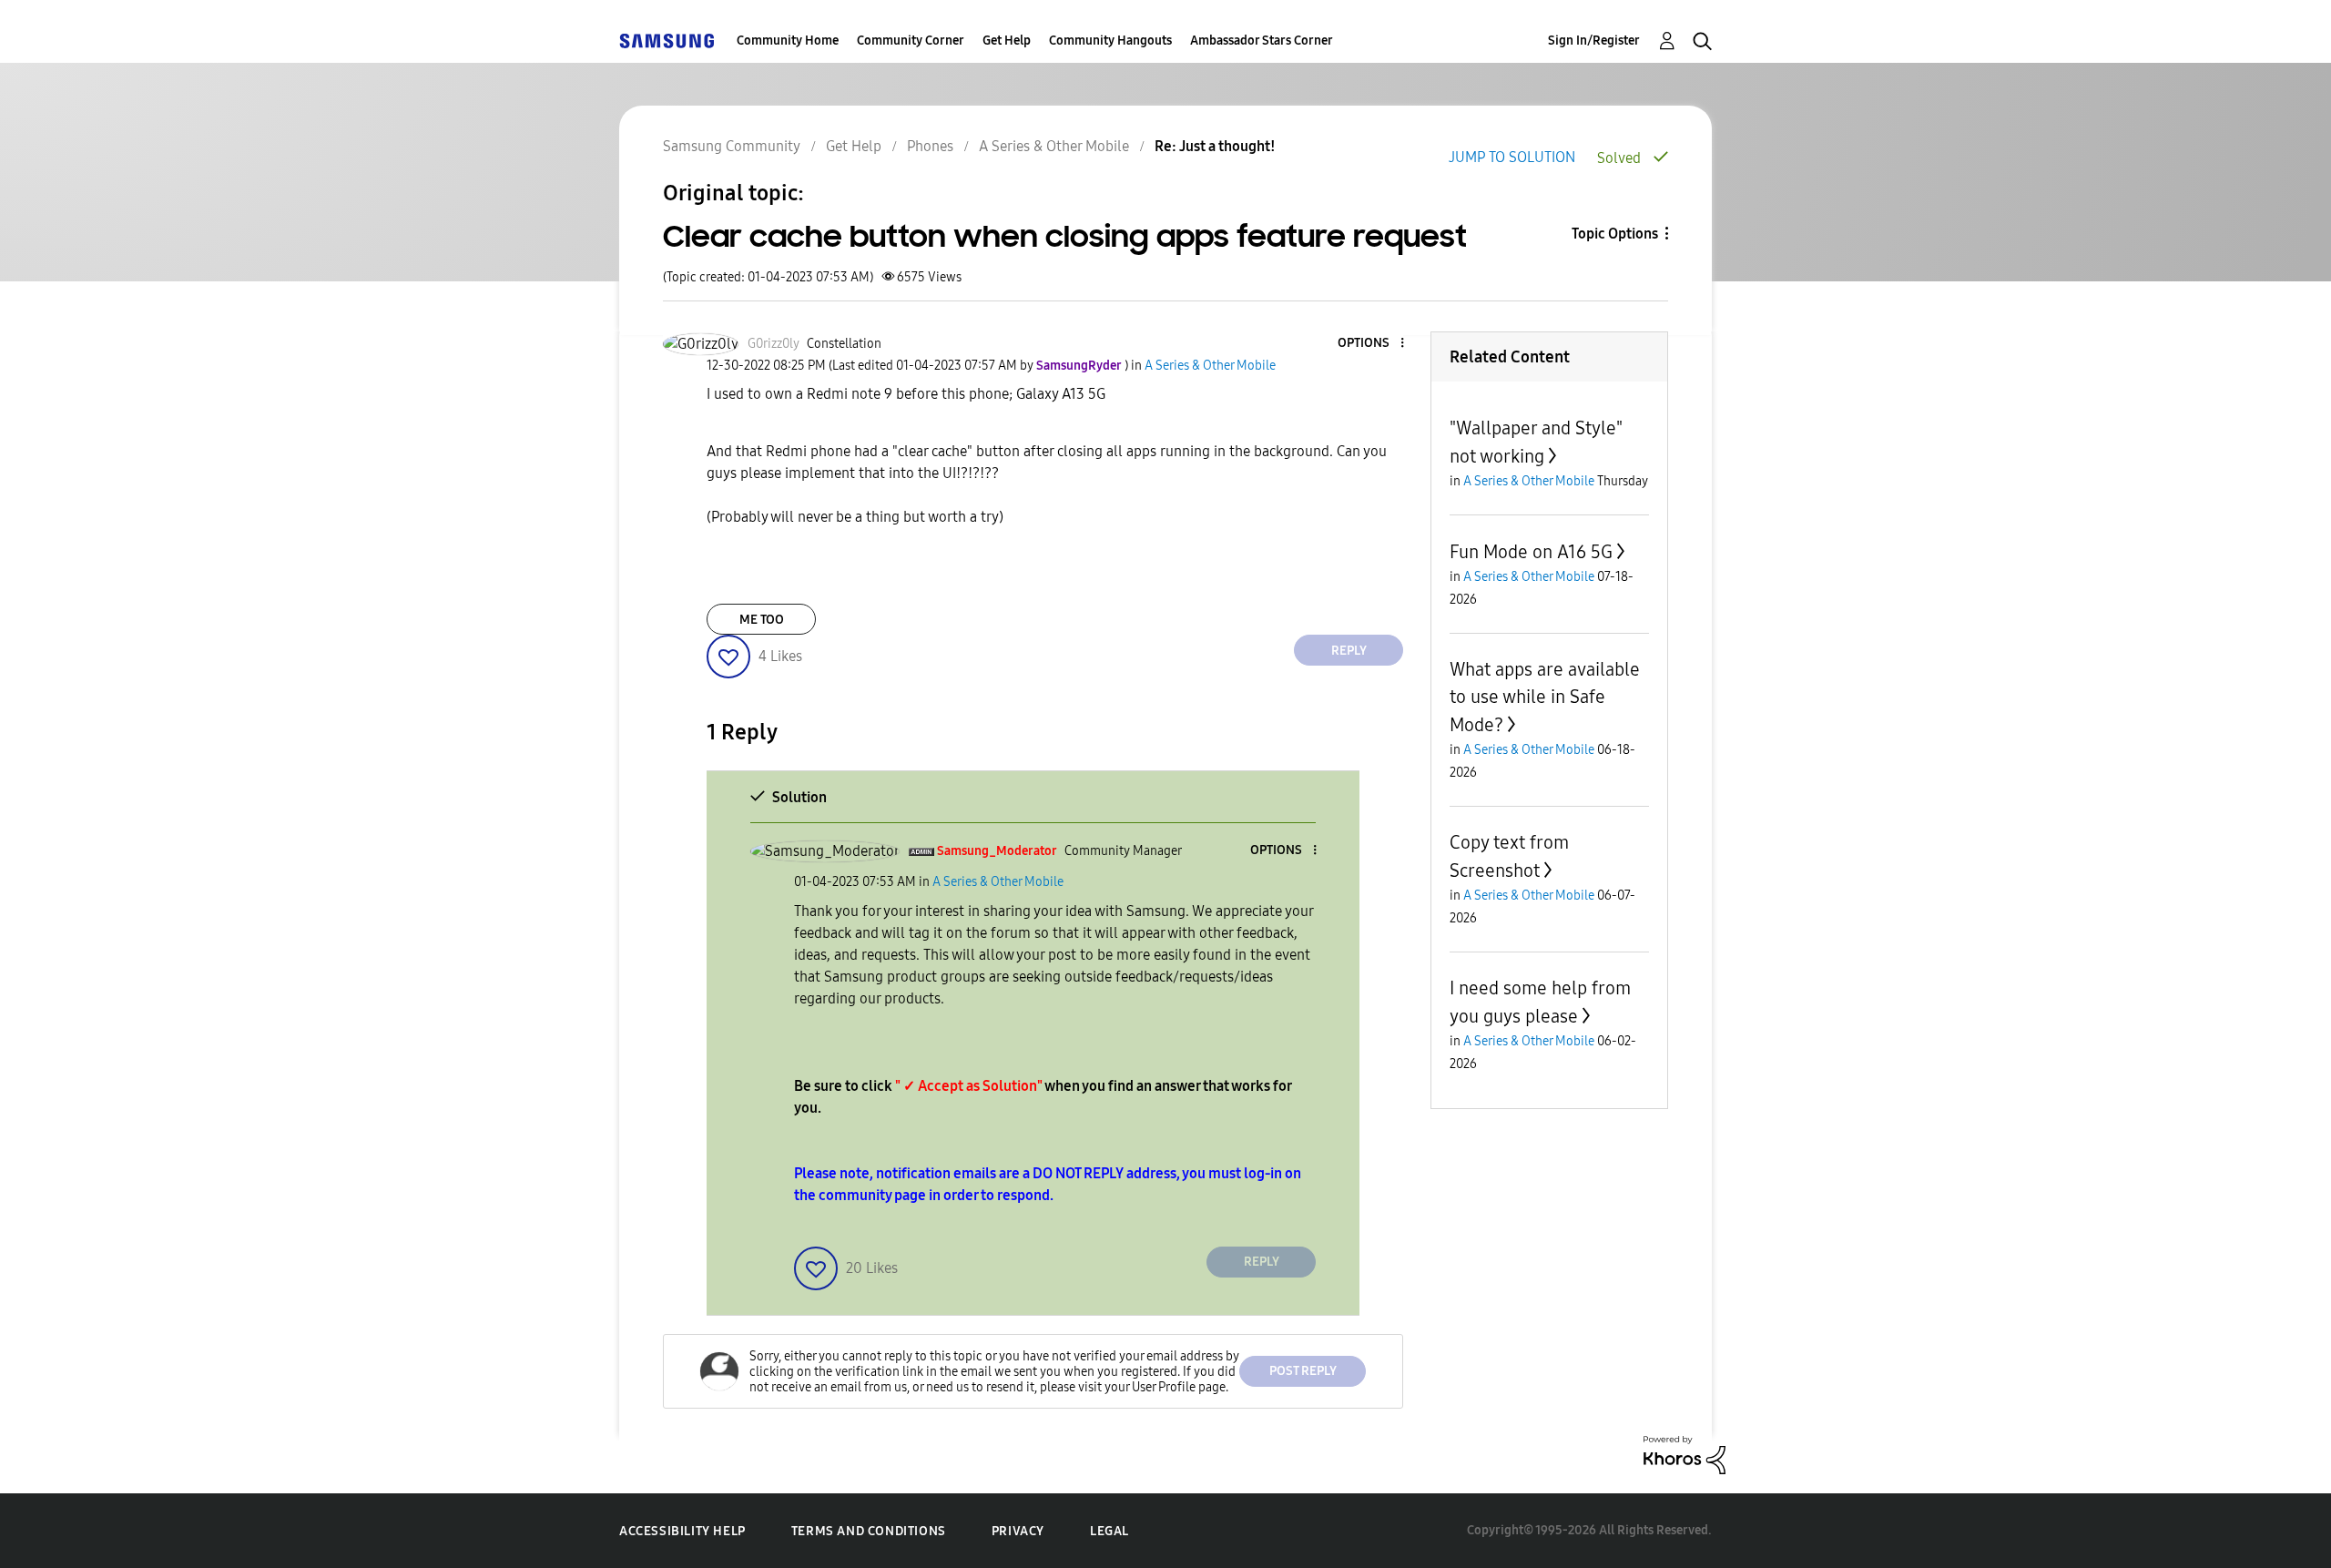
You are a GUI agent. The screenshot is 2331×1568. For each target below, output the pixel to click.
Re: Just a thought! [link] (1215, 146)
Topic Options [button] (1615, 234)
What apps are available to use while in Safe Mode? (1545, 697)
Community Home (788, 41)
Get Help (1007, 41)
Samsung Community (732, 146)
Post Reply (1303, 1371)
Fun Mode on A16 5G (1531, 552)
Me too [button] (762, 620)
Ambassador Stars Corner (1262, 41)
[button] (1372, 344)
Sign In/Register (1594, 41)
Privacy (1018, 1531)
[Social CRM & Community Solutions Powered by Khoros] (1685, 1454)
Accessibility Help (682, 1531)
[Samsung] (667, 41)
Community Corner (911, 41)
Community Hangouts (1110, 41)
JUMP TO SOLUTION (1512, 157)
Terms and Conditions (869, 1531)
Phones (930, 146)
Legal (1110, 1531)
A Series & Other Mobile (1054, 146)
